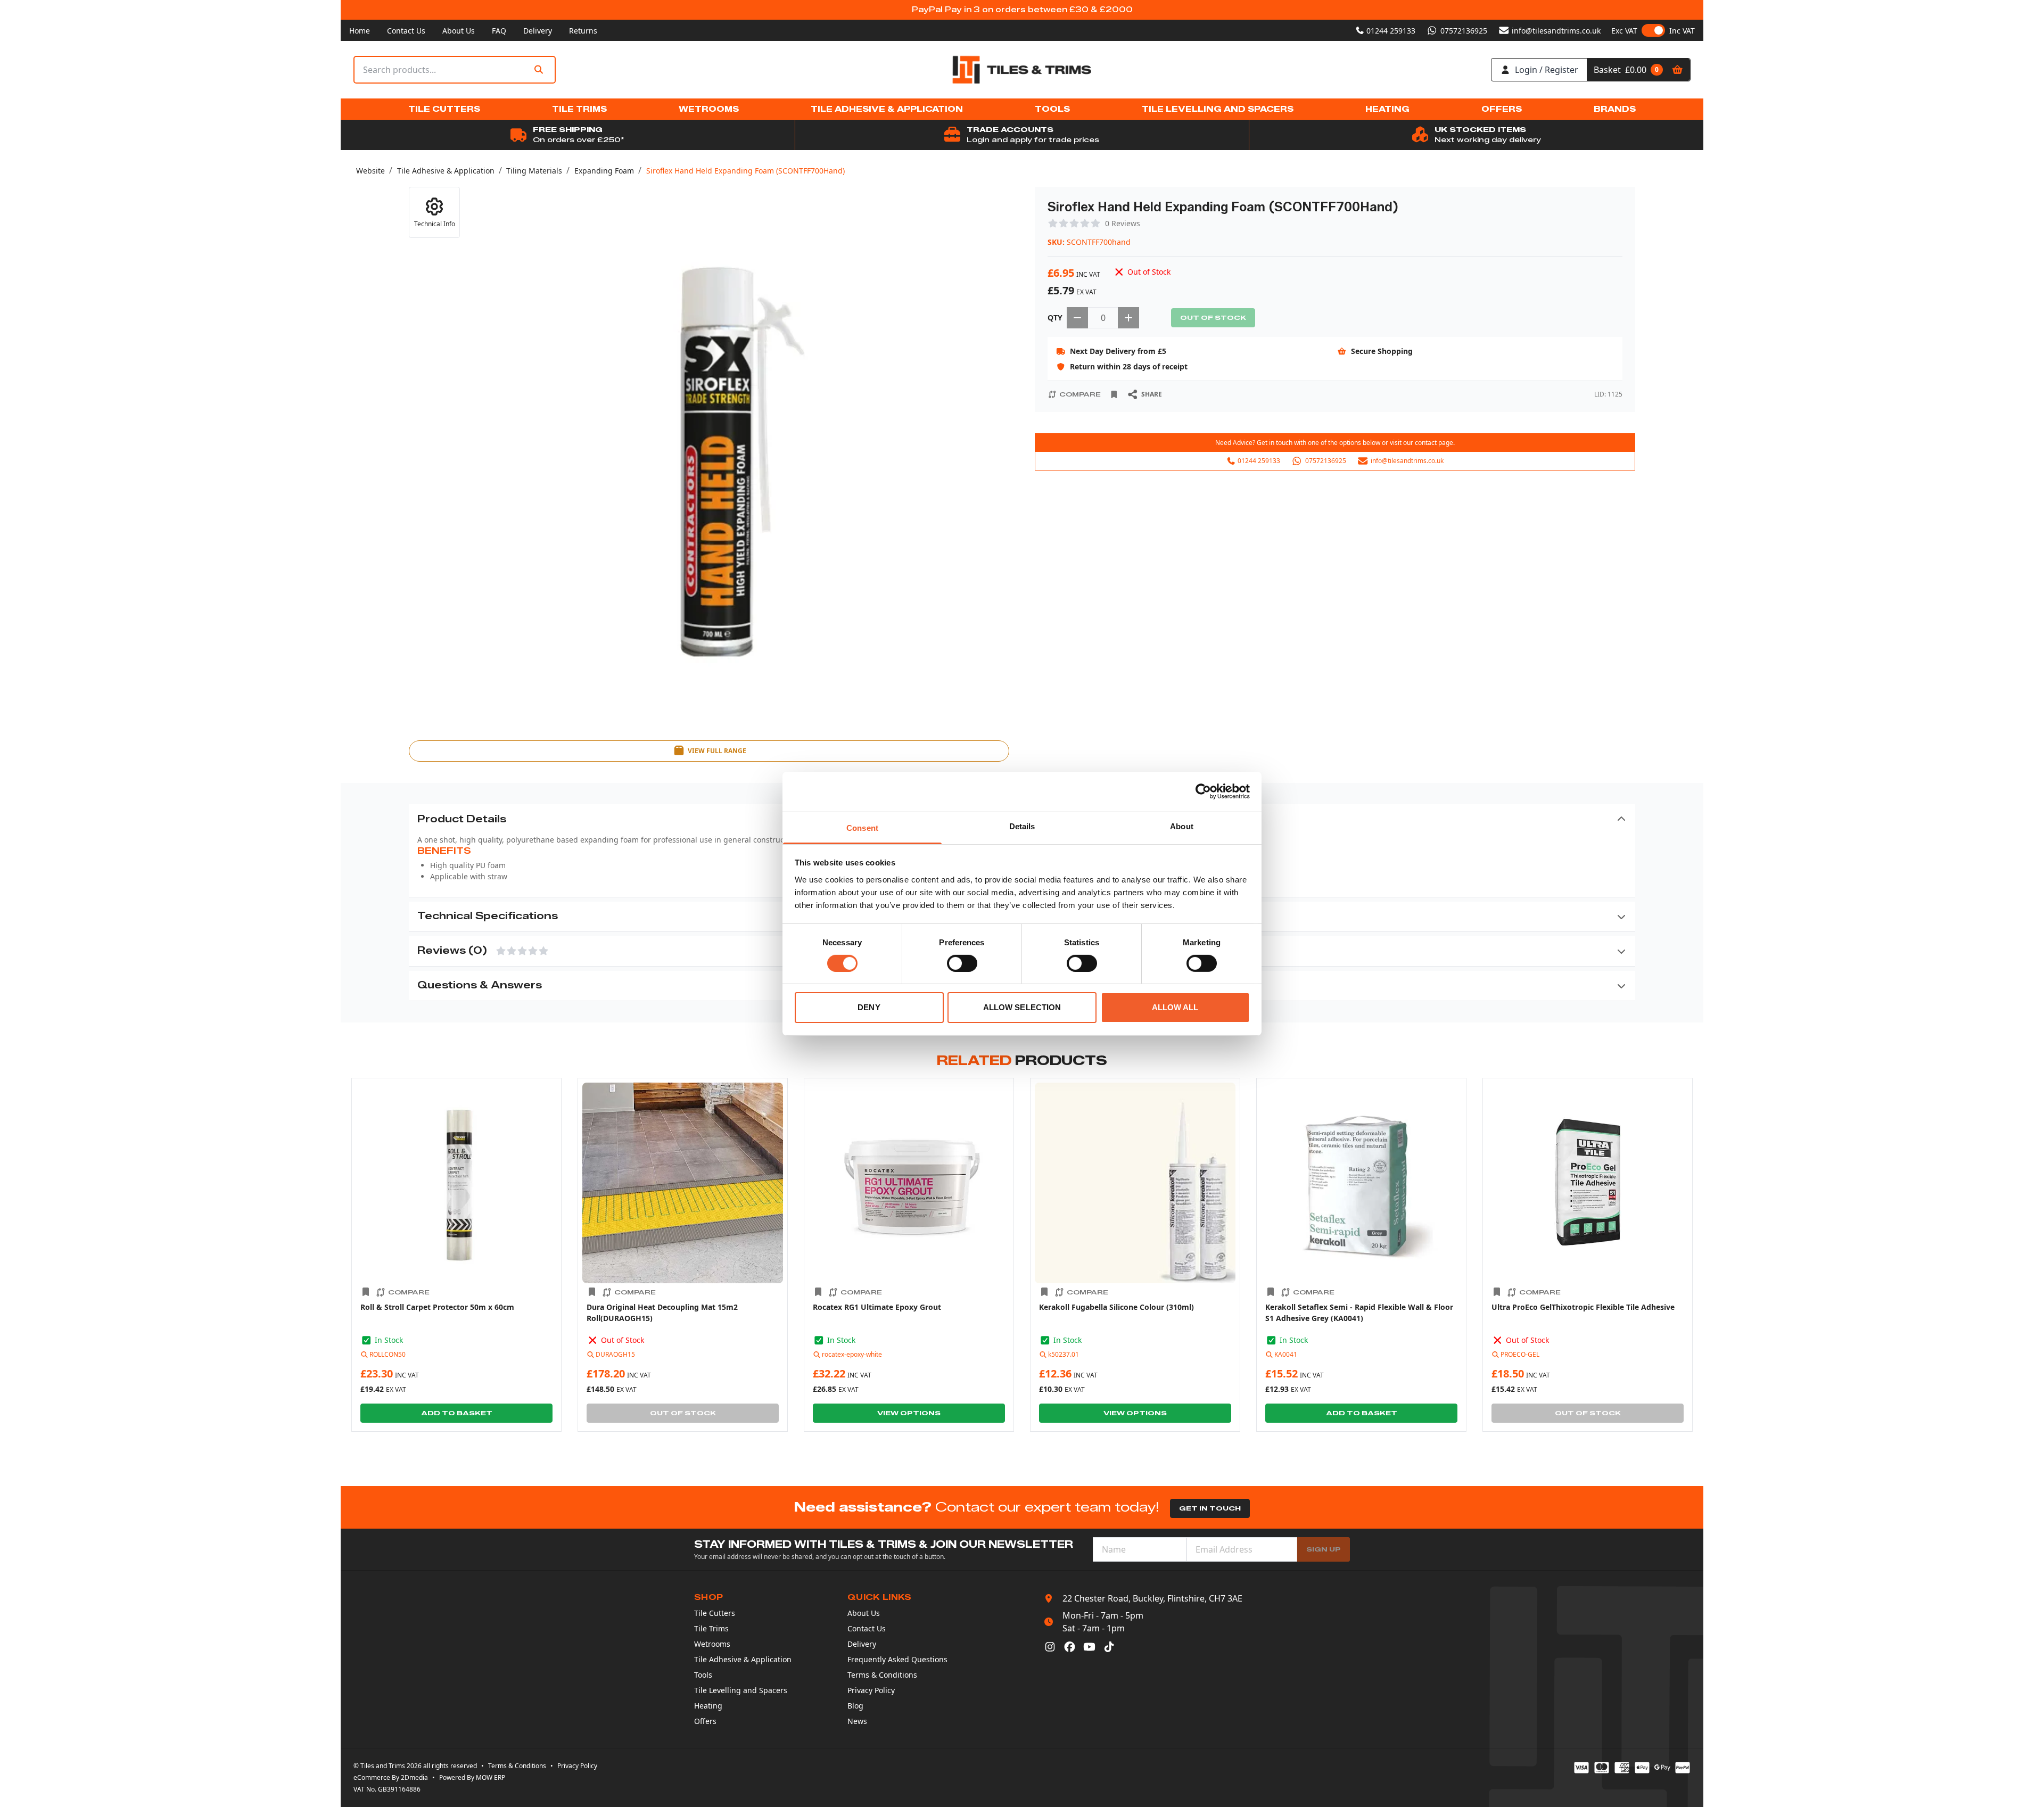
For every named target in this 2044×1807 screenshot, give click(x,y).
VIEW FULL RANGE (717, 751)
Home (360, 31)
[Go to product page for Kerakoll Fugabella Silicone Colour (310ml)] (1135, 1183)
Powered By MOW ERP (472, 1777)
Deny (869, 1007)
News (857, 1721)
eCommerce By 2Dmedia (391, 1777)
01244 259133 (1391, 31)
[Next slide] (1698, 1255)
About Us (459, 31)
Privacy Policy (871, 1690)
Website (370, 171)
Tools (703, 1675)
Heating (708, 1706)
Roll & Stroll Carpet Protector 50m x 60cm (437, 1307)
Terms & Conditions (882, 1675)
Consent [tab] (862, 827)
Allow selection (1022, 1007)
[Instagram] (1050, 1647)
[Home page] (1022, 70)
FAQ (499, 31)
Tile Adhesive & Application (446, 171)
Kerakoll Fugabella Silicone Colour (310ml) (1116, 1307)
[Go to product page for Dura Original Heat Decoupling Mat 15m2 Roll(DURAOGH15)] (683, 1183)
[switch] (962, 963)
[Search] (539, 70)
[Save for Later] (1114, 394)
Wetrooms (712, 1644)
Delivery (538, 31)
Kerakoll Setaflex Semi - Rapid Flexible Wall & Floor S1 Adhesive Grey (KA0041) (1359, 1313)
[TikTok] (1109, 1647)
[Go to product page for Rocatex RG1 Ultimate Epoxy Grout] (909, 1183)
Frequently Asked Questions (897, 1659)
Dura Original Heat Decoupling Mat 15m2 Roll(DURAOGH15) (662, 1313)
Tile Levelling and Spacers (741, 1690)
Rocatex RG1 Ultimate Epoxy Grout (877, 1307)
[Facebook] (1070, 1647)
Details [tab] (1022, 826)
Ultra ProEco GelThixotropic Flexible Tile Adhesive (1583, 1307)
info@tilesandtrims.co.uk (1556, 31)
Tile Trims (711, 1628)
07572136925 (1464, 31)
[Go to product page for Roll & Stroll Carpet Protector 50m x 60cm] (456, 1183)
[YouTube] (1089, 1647)
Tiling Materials (534, 171)
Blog (855, 1706)
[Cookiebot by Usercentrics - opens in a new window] (1203, 791)
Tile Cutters (715, 1613)
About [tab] (1182, 826)
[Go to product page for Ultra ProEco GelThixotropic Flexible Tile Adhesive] (1588, 1183)
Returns (583, 31)
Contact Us (406, 31)
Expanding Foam (604, 171)
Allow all (1175, 1007)
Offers (705, 1721)
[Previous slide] (346, 1255)
